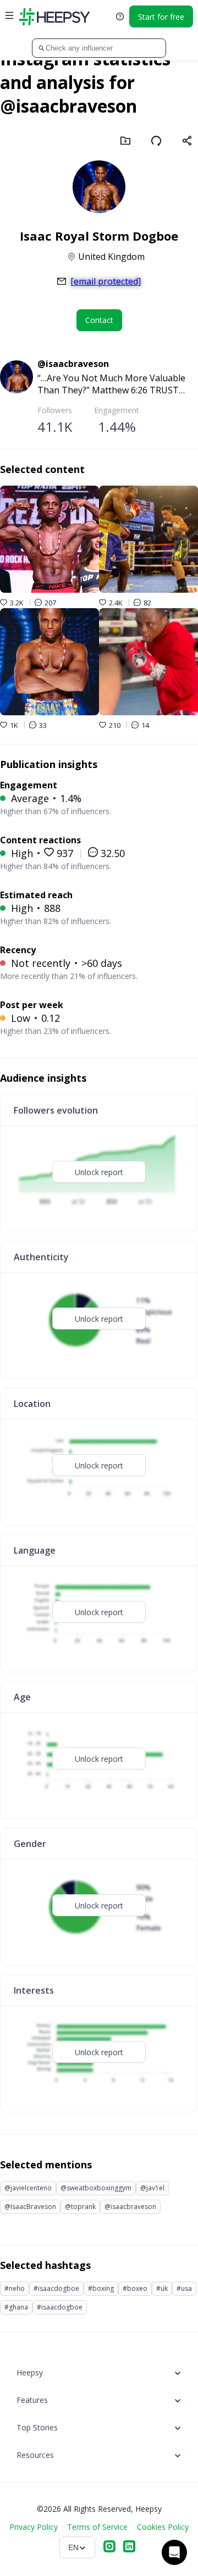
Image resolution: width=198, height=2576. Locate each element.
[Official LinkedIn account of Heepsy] (129, 2547)
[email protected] (106, 281)
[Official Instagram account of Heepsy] (109, 2547)
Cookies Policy (163, 2527)
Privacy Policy (34, 2527)
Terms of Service (97, 2527)
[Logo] (54, 16)
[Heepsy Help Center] (120, 16)
